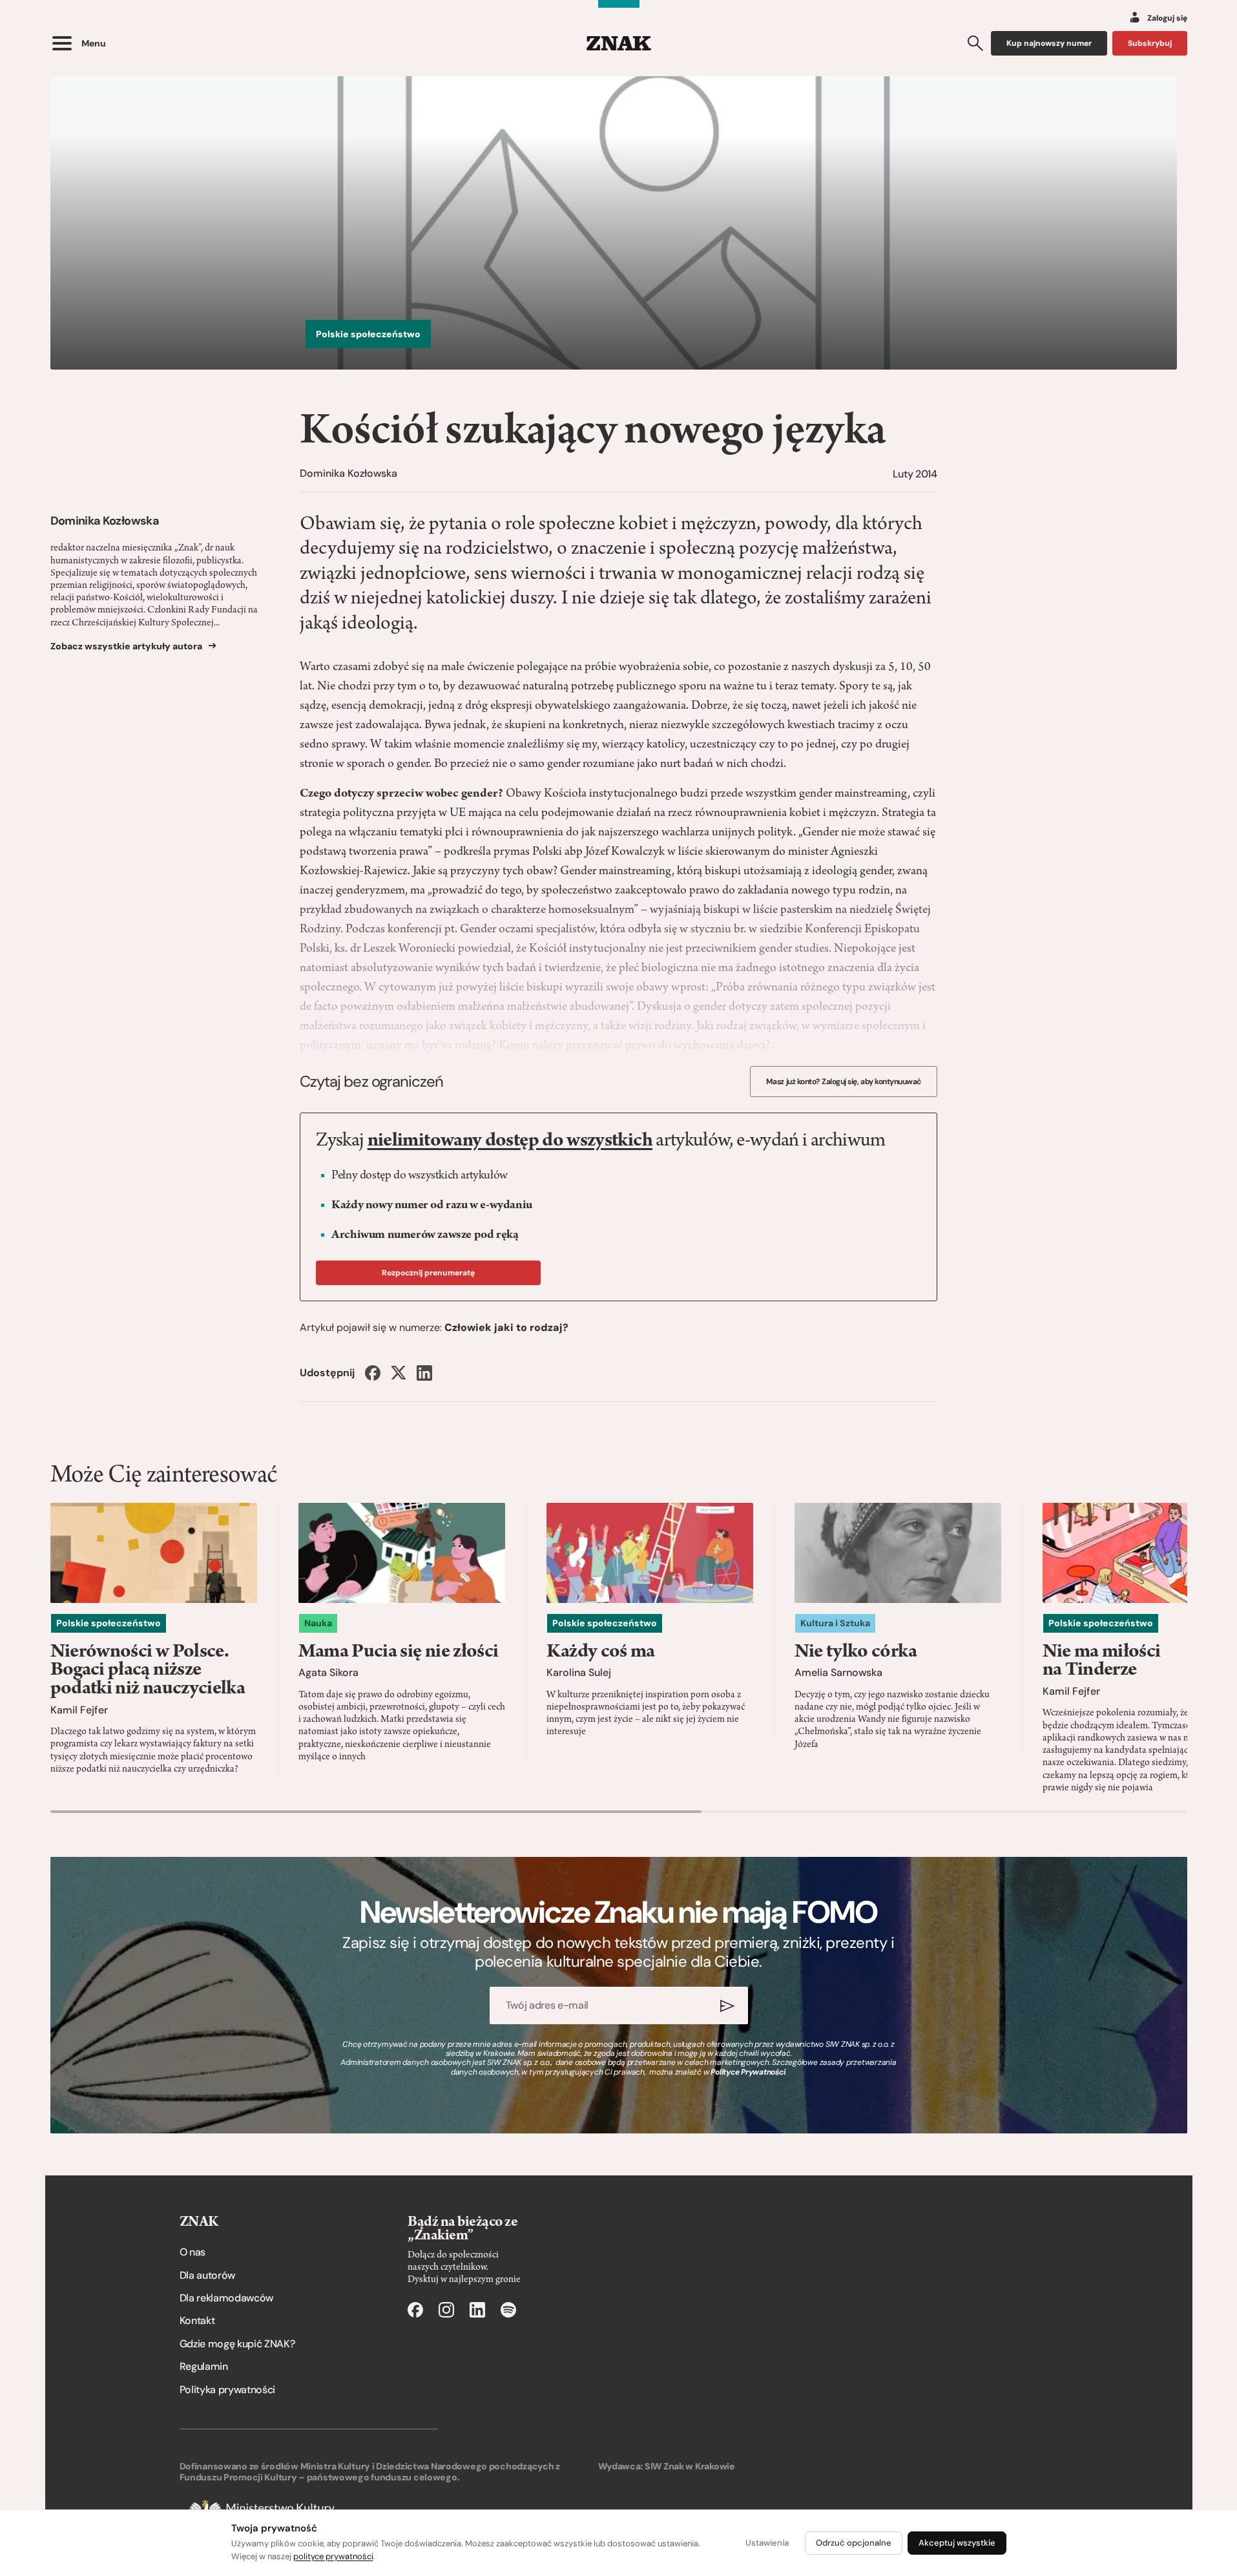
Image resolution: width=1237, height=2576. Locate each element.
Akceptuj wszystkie (957, 2543)
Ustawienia (767, 2543)
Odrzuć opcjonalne (854, 2543)
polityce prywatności (333, 2556)
